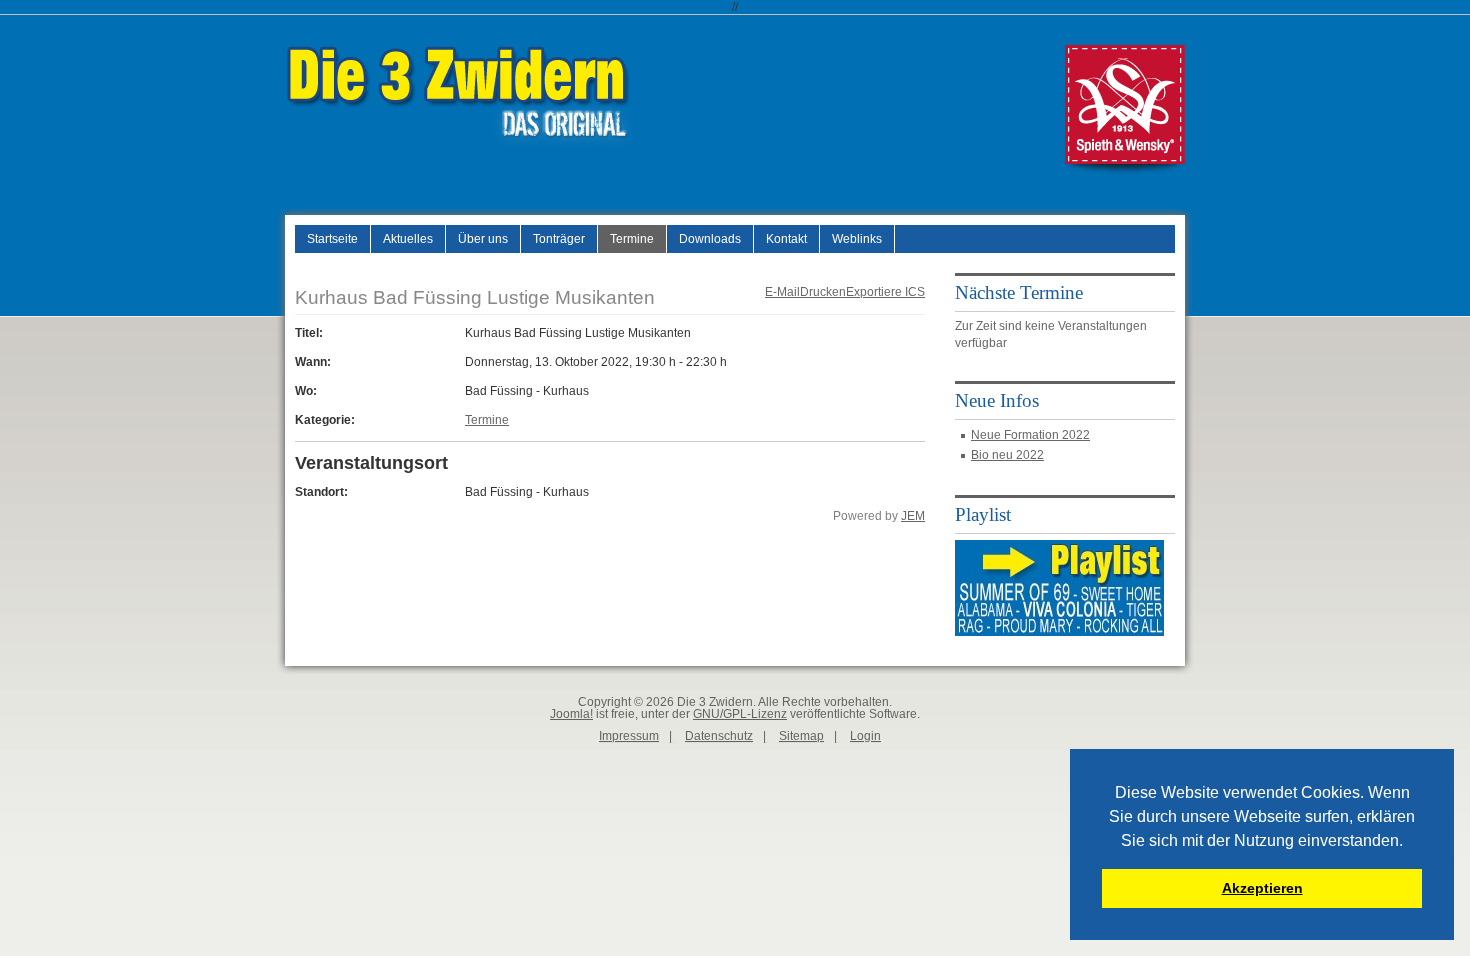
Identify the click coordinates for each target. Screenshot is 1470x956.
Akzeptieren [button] (1262, 888)
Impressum (629, 736)
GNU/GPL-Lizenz (740, 714)
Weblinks (857, 239)
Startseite (332, 239)
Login (865, 736)
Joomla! (571, 714)
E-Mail (782, 292)
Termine (632, 239)
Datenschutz (719, 736)
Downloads (710, 239)
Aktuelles (408, 239)
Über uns (483, 239)
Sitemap (801, 736)
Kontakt (786, 239)
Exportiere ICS (885, 292)
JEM (913, 516)
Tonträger (559, 239)
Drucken (823, 292)
